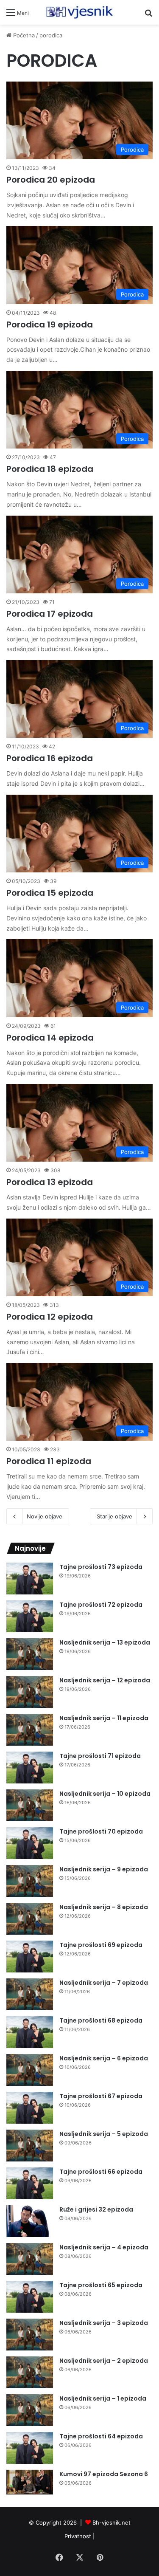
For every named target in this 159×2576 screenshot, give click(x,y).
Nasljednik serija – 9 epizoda (104, 1869)
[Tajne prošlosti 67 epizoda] (30, 2108)
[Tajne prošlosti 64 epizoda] (30, 2448)
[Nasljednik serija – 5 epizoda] (30, 2146)
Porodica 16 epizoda (50, 758)
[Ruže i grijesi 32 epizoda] (30, 2221)
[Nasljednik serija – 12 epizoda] (30, 1692)
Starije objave (114, 1516)
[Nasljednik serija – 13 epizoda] (30, 1654)
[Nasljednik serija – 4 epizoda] (30, 2259)
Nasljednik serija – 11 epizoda (104, 1718)
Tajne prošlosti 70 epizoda (101, 1831)
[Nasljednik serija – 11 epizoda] (30, 1730)
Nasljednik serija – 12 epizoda (105, 1680)
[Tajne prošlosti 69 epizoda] (30, 1957)
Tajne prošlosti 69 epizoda (101, 1945)
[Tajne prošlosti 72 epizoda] (30, 1616)
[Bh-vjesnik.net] (80, 12)
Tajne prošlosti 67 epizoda (101, 2096)
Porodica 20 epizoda (51, 180)
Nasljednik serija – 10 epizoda (105, 1794)
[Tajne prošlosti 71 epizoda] (30, 1768)
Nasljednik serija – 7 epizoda (104, 1983)
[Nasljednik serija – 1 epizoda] (30, 2410)
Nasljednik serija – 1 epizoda (103, 2398)
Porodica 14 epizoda (50, 1038)
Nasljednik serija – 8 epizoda (104, 1907)
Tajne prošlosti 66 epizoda (101, 2172)
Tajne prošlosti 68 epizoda (101, 2020)
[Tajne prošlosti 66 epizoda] (30, 2183)
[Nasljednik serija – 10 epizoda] (30, 1805)
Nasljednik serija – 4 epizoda (104, 2247)
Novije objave (45, 1516)
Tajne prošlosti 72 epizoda (101, 1605)
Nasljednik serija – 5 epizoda (104, 2134)
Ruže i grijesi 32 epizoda (96, 2209)
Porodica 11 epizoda (49, 1461)
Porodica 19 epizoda (50, 324)
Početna (23, 35)
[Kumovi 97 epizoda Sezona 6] (30, 2482)
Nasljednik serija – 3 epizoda (104, 2323)
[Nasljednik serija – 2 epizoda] (30, 2372)
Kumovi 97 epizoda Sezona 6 (104, 2474)
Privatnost (78, 2536)
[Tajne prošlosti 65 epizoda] (30, 2297)
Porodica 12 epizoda (50, 1317)
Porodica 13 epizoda (50, 1182)
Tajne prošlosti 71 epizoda (100, 1756)
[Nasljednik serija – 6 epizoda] (30, 2070)
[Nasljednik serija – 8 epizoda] (30, 1919)
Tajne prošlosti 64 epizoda (101, 2436)
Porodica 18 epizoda (50, 469)
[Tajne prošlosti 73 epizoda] (30, 1579)
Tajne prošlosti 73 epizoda (101, 1567)
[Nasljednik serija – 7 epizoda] (30, 1994)
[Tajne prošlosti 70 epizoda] (30, 1843)
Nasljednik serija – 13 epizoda (105, 1642)
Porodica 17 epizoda (50, 614)
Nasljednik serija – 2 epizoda (104, 2361)
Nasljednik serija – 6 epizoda (104, 2058)
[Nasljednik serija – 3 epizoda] (30, 2335)
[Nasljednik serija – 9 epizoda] (30, 1881)
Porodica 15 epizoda (50, 893)
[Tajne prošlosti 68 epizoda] (30, 2032)
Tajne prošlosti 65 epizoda (101, 2285)
